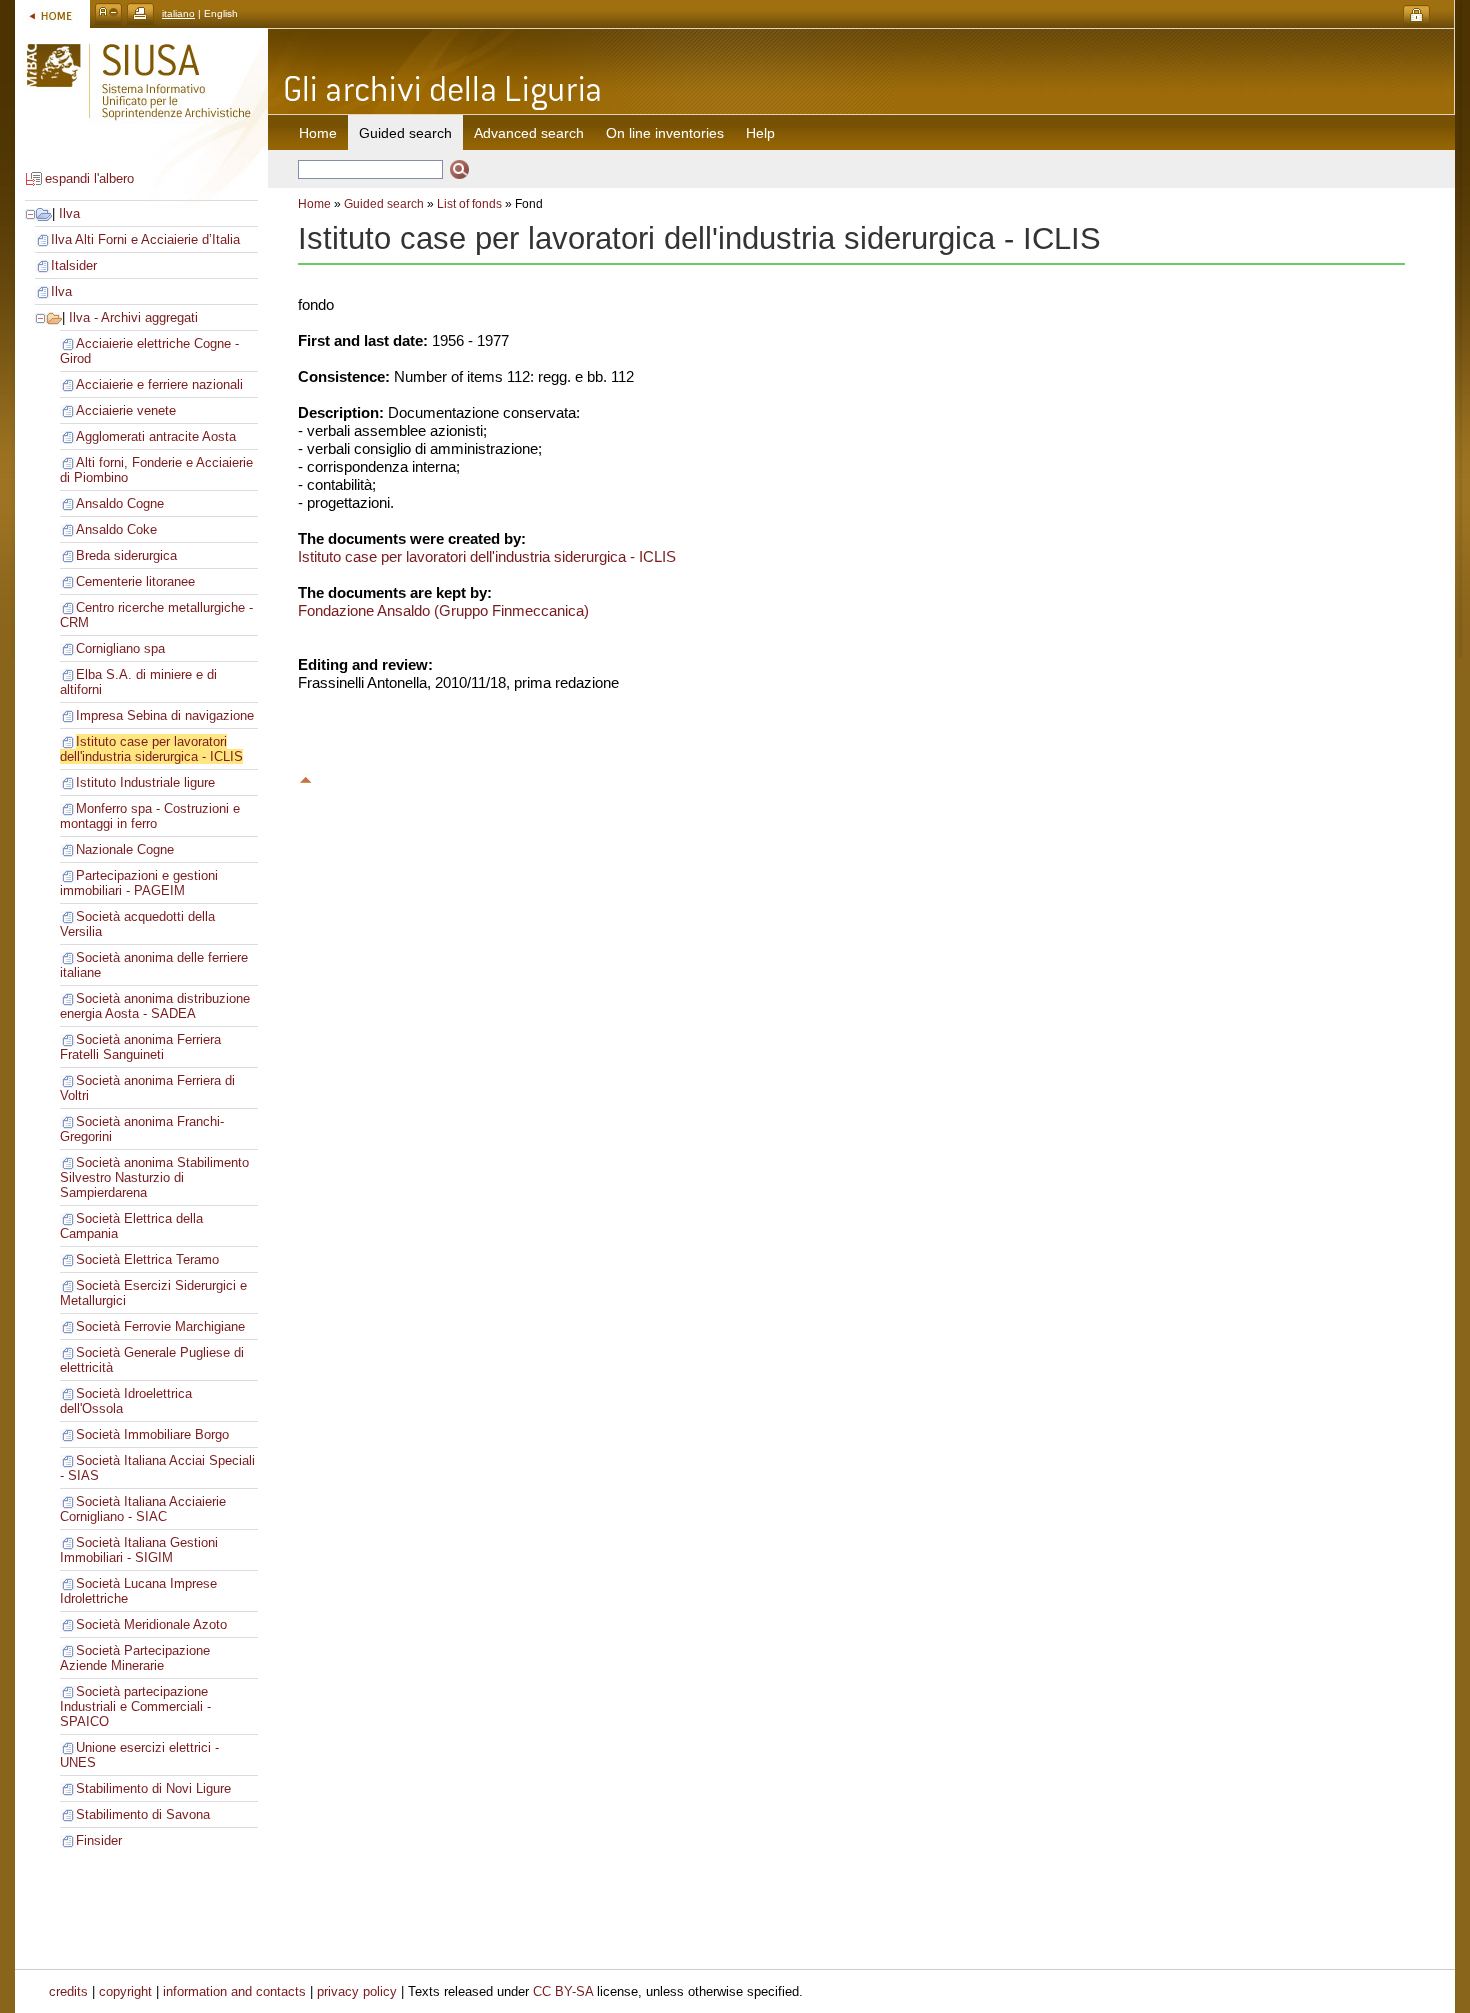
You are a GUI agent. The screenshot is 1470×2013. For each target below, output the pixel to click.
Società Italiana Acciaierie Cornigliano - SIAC (143, 1509)
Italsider (74, 265)
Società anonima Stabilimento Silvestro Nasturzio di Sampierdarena (154, 1177)
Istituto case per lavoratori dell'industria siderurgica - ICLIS (151, 749)
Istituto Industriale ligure (145, 782)
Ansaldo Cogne (120, 503)
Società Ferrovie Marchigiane (160, 1326)
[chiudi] (40, 317)
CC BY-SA (563, 1991)
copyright (125, 1991)
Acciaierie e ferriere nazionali (159, 384)
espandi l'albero (89, 178)
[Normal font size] (108, 13)
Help (760, 133)
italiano (178, 13)
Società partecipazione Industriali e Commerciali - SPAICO (135, 1706)
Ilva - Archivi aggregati (133, 317)
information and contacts (234, 1991)
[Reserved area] (1416, 15)
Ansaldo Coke (116, 529)
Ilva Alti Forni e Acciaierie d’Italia (145, 239)
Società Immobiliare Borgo (152, 1434)
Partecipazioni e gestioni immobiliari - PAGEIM (139, 883)
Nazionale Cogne (125, 849)
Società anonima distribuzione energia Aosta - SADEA (155, 1006)
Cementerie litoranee (135, 581)
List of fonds (469, 204)
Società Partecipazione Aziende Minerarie (135, 1658)
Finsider (99, 1840)
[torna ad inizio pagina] (306, 777)
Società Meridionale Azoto (151, 1624)
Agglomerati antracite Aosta (156, 436)
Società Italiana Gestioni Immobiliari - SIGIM (139, 1550)
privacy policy (357, 1991)
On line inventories (665, 133)
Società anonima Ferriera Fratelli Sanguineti (140, 1047)
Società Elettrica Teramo (147, 1259)
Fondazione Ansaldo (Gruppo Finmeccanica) (443, 610)
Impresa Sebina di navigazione (165, 715)
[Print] (140, 13)
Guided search (384, 204)
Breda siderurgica (126, 555)
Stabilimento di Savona (143, 1814)
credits (68, 1991)
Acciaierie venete (126, 410)
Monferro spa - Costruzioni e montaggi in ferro (150, 816)
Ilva (69, 213)
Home (318, 133)
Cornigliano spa (120, 648)
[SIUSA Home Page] (52, 13)
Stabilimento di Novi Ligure (153, 1788)
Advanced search (529, 133)
